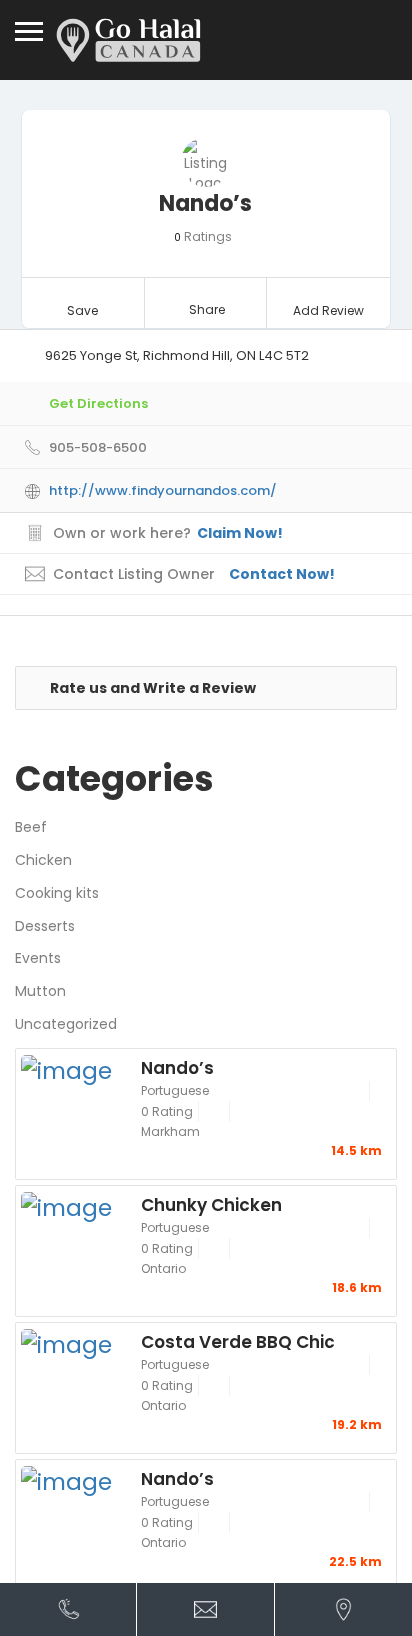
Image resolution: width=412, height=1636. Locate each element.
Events (38, 958)
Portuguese (175, 1090)
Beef (31, 827)
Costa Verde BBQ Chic (238, 1341)
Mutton (40, 991)
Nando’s (177, 1067)
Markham (170, 1131)
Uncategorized (66, 1024)
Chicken (43, 860)
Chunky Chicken (211, 1204)
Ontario (163, 1268)
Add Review (328, 310)
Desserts (45, 926)
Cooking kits (57, 893)
